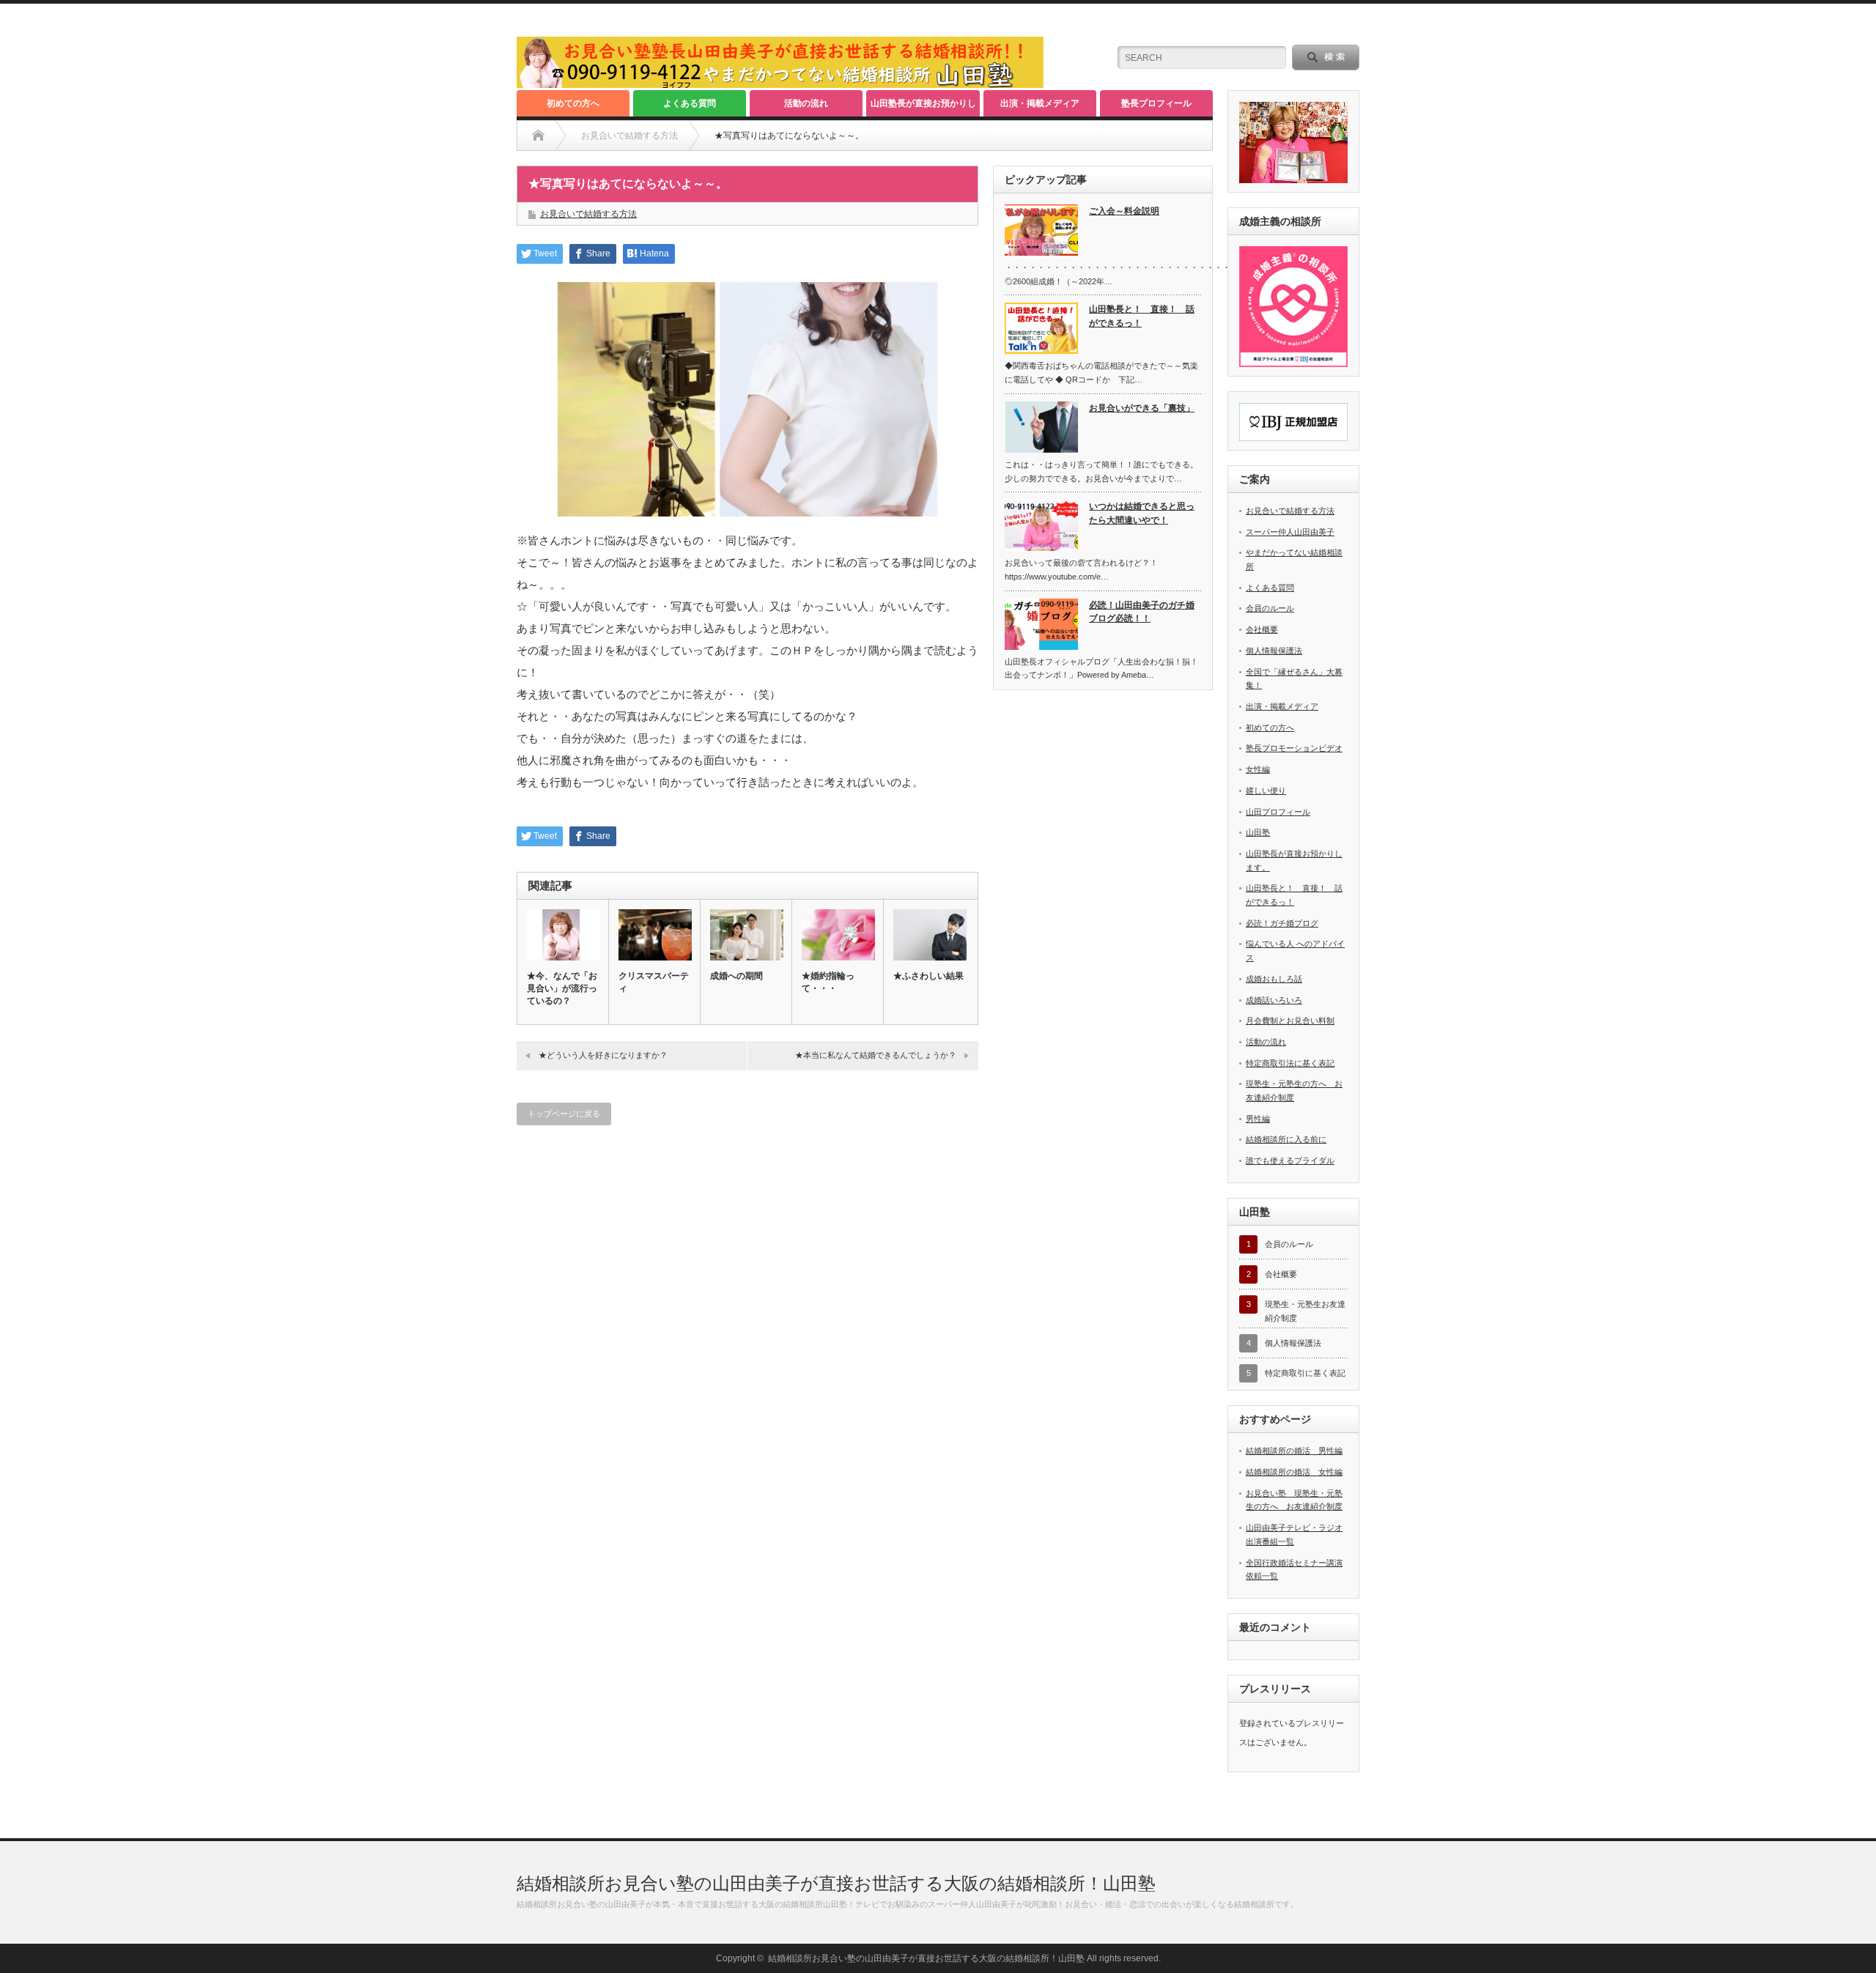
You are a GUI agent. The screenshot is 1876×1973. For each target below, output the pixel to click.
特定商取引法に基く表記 (1290, 1063)
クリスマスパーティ (654, 982)
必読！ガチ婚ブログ (1282, 923)
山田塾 (1258, 832)
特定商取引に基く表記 (1305, 1373)
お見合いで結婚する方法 (588, 214)
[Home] (538, 136)
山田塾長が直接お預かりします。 (923, 107)
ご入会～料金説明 (1124, 211)
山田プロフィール (1278, 812)
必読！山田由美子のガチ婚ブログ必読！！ (1142, 612)
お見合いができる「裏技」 (1142, 408)
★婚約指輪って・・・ (828, 982)
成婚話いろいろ (1274, 1000)
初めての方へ (573, 103)
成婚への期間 (736, 976)
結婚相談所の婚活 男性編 (1294, 1451)
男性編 (1258, 1119)
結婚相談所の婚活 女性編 (1294, 1472)
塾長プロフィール (1156, 103)
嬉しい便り (1266, 791)
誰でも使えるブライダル (1290, 1161)
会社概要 (1262, 629)
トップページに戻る (564, 1114)
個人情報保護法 (1274, 651)
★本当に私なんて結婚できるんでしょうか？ (876, 1055)
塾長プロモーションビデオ (1294, 748)
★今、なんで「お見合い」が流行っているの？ (562, 988)
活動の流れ (806, 103)
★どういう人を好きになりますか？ (603, 1055)
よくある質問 (690, 103)
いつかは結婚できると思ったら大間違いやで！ (1142, 513)
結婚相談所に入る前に (1286, 1139)
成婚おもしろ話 (1274, 979)
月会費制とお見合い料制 (1290, 1021)
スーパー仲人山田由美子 (1290, 532)
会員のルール (1270, 608)
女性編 (1258, 769)
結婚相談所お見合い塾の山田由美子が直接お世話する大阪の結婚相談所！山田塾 (836, 1883)
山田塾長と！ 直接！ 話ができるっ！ (1142, 316)
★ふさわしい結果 (928, 976)
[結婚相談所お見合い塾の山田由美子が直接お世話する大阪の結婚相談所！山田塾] (780, 82)
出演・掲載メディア (1040, 103)
